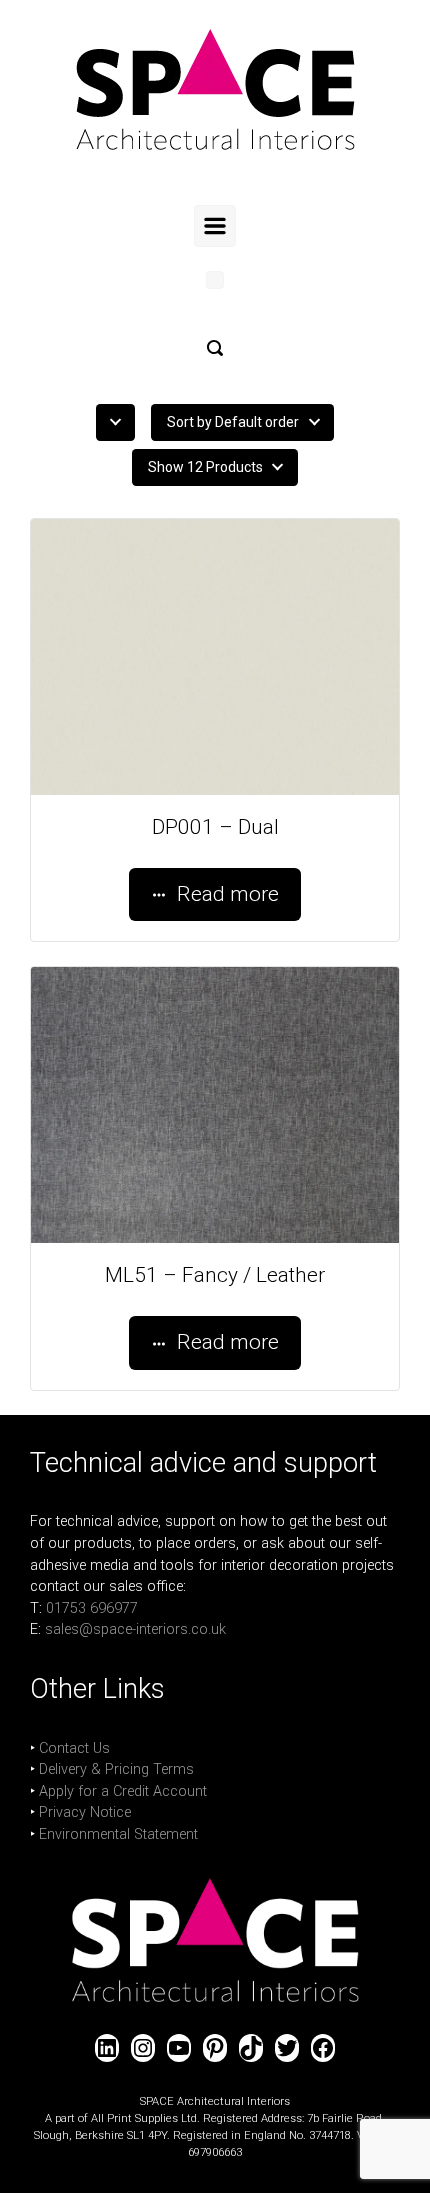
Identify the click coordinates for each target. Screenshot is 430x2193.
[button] (215, 348)
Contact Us (74, 1748)
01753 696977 (92, 1608)
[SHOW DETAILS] (215, 657)
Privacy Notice (85, 1812)
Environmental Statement (118, 1834)
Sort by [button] (233, 422)
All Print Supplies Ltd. (145, 2118)
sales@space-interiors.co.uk (135, 1629)
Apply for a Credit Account (123, 1791)
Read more (228, 894)
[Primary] (215, 226)
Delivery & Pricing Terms (116, 1769)
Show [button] (205, 467)
